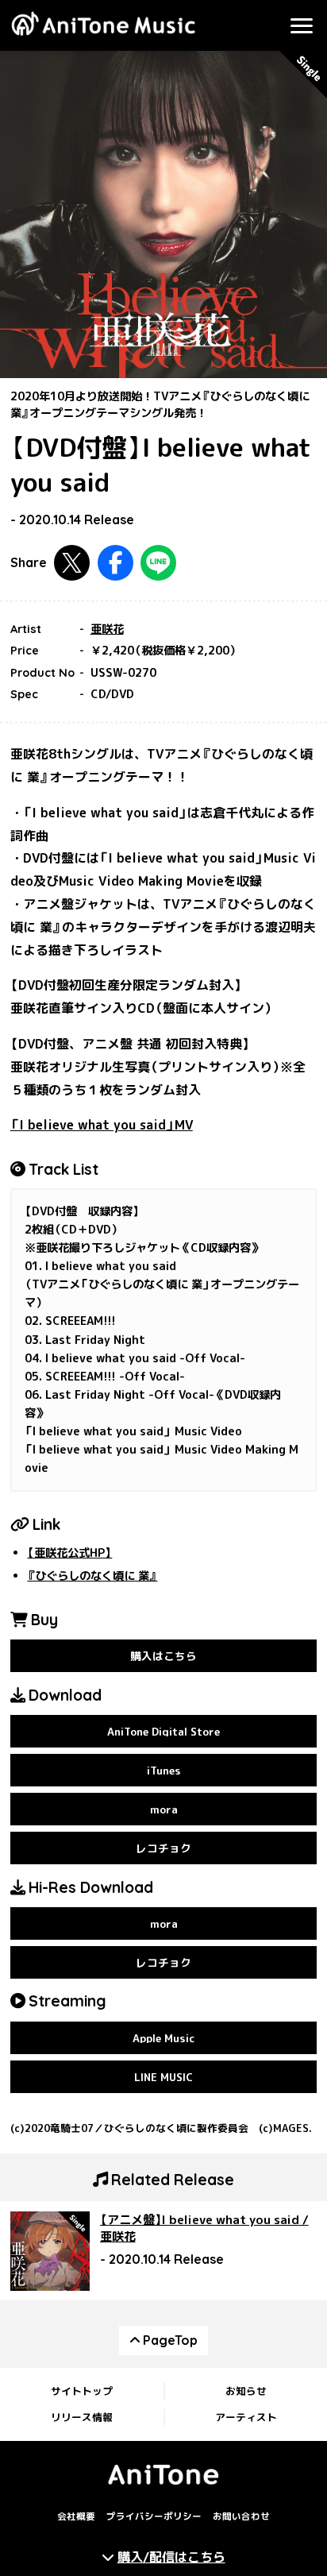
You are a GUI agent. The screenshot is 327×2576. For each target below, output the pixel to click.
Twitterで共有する (72, 563)
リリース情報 (82, 2417)
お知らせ (246, 2391)
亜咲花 (107, 629)
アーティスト (246, 2417)
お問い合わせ (241, 2517)
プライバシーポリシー (154, 2517)
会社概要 (76, 2517)
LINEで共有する (158, 563)
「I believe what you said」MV (102, 1125)
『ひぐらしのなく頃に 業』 (92, 1576)
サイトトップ (82, 2391)
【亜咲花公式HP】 (69, 1553)
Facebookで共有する (115, 563)
